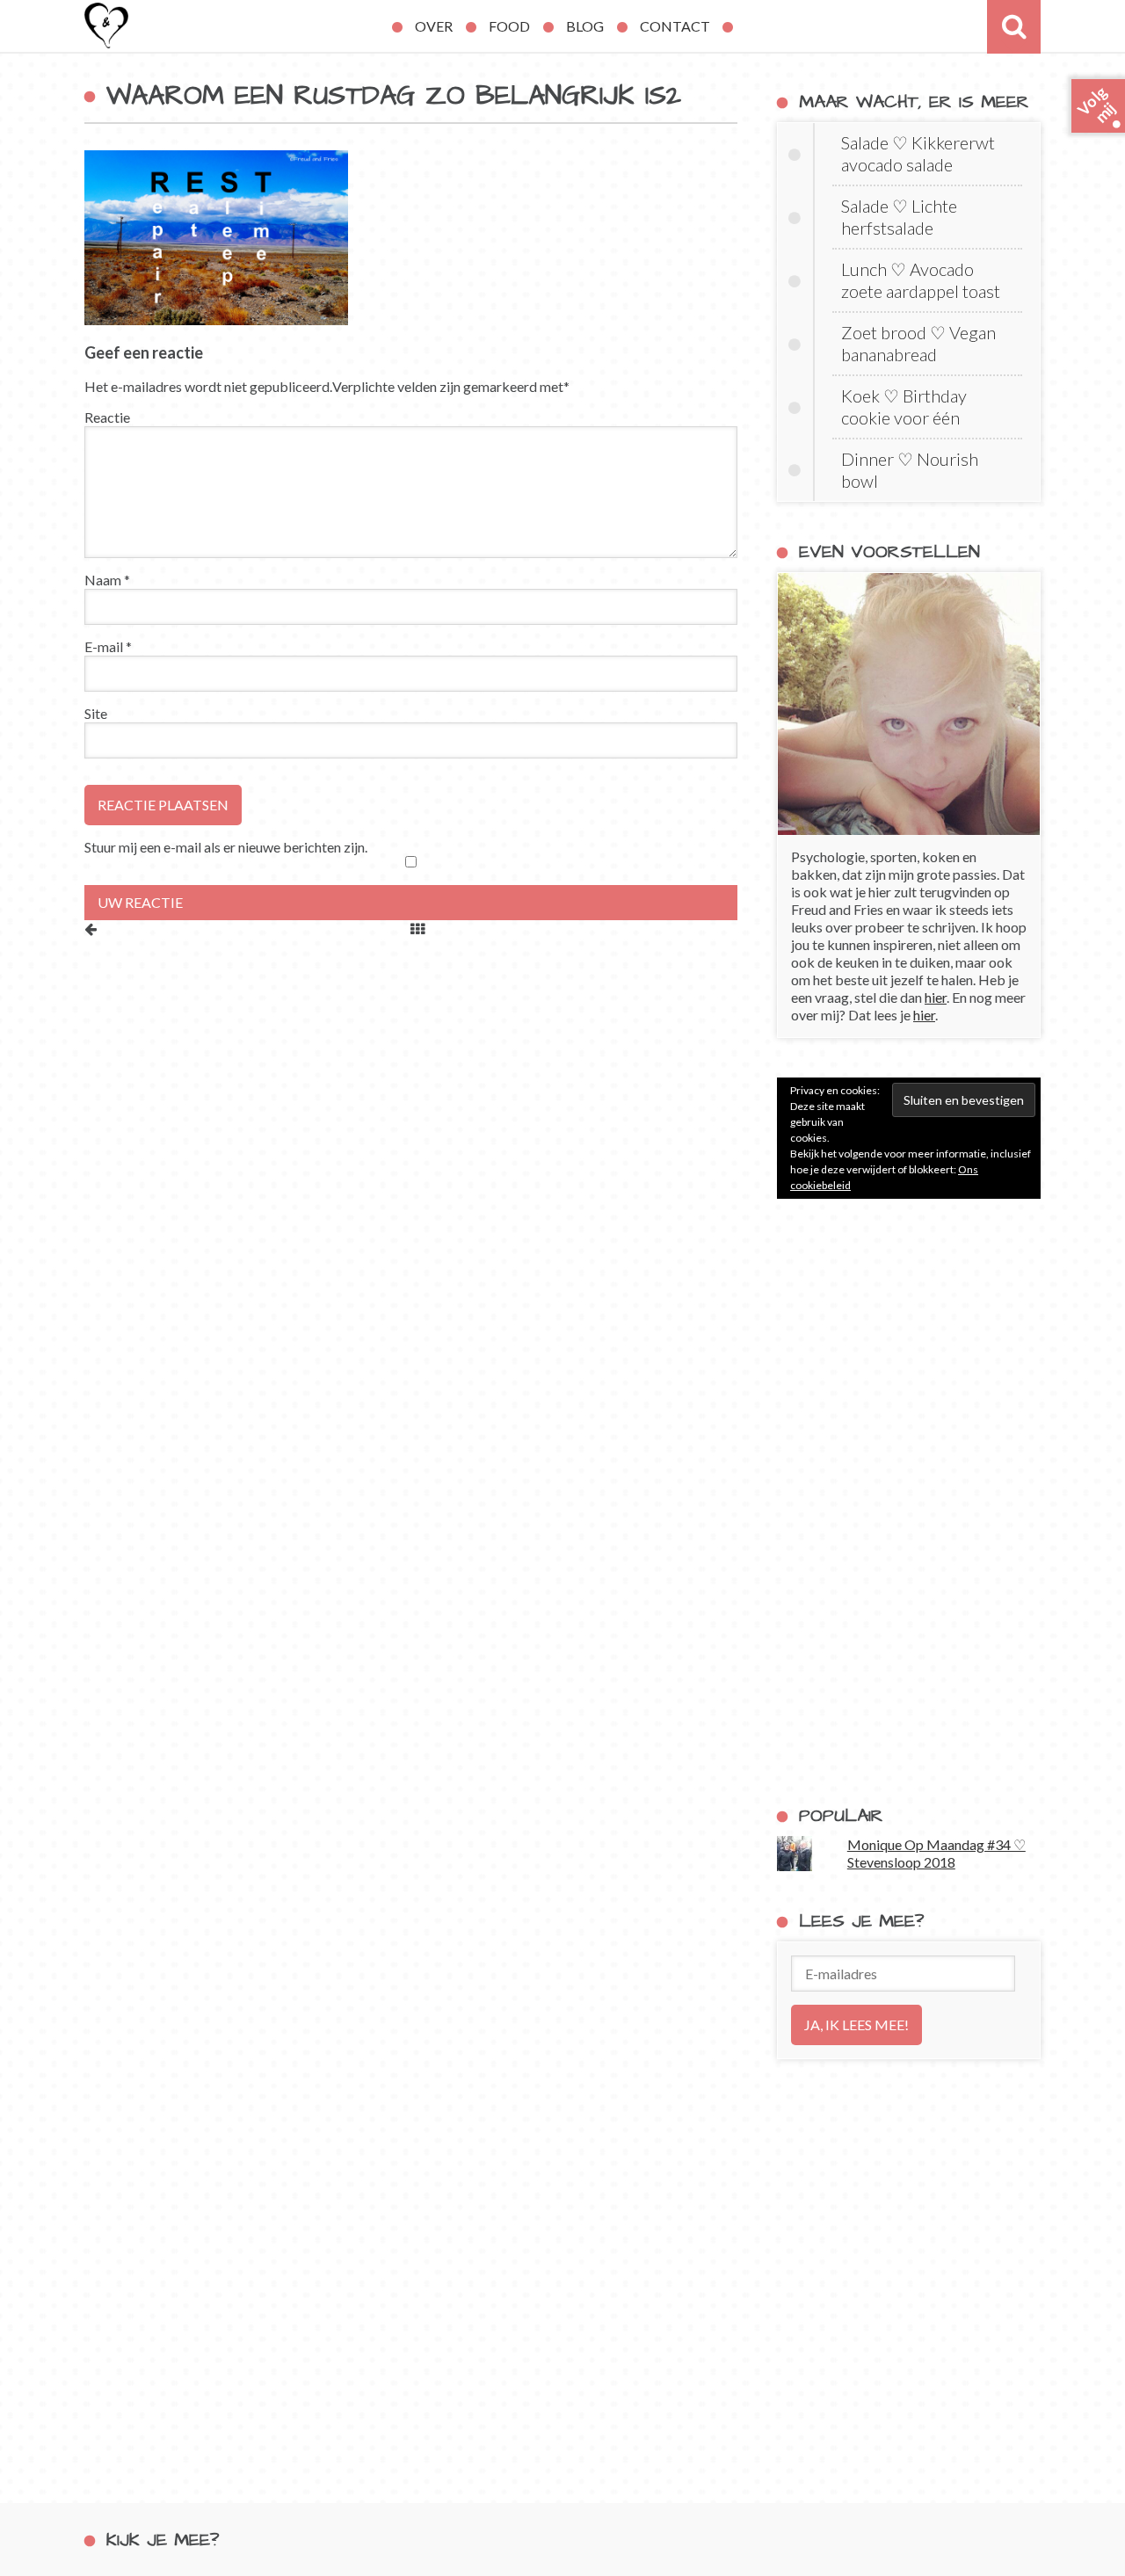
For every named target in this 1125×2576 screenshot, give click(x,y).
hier (936, 997)
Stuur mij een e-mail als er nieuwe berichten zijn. (226, 847)
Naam (107, 580)
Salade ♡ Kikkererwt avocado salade (918, 153)
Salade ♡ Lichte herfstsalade (899, 217)
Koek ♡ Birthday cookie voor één (904, 406)
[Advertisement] (909, 1502)
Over (434, 26)
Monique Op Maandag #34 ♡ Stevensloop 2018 (936, 1853)
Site (96, 713)
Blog (585, 26)
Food (509, 26)
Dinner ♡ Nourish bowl (910, 470)
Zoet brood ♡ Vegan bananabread (918, 343)
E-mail (108, 646)
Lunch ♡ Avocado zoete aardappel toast (921, 280)
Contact (675, 26)
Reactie (107, 417)
